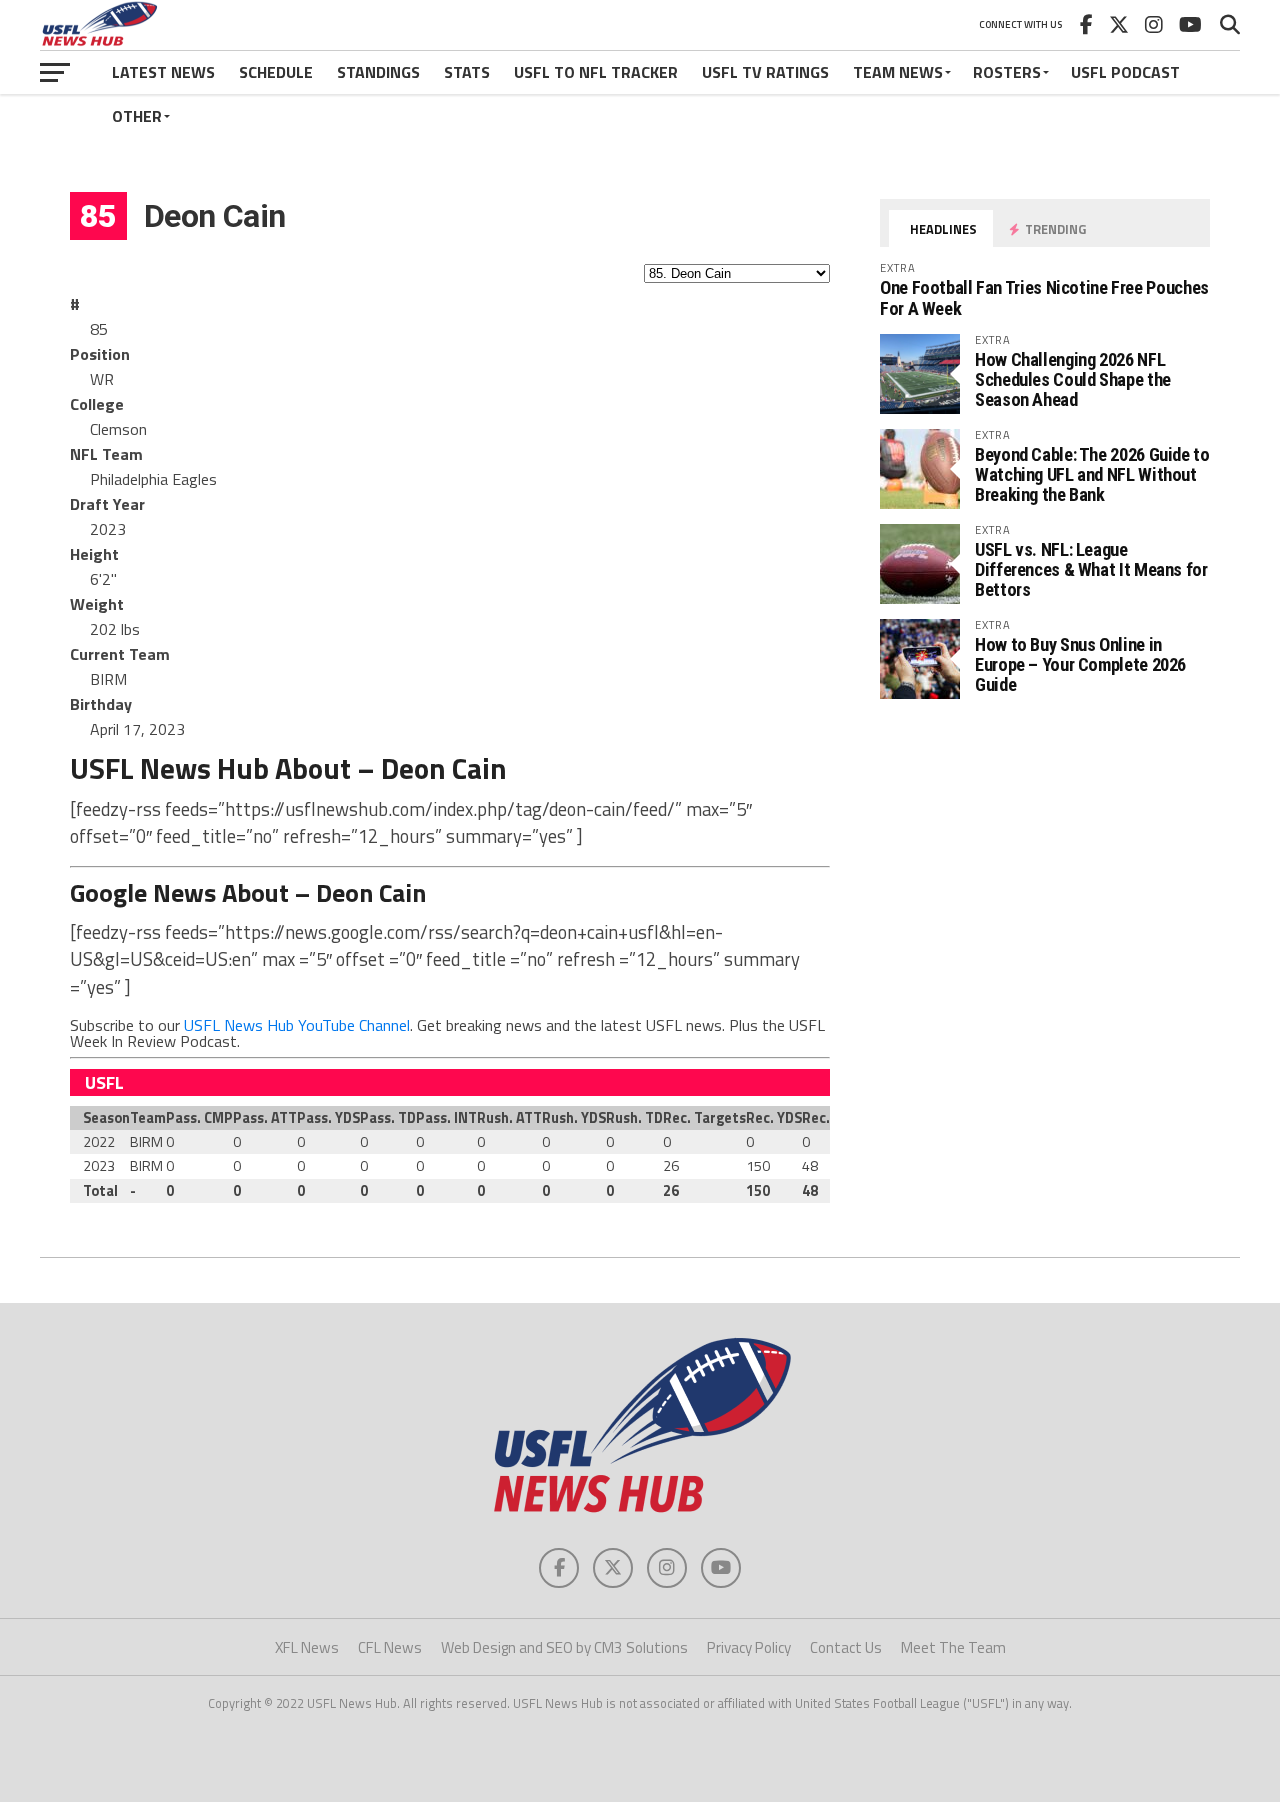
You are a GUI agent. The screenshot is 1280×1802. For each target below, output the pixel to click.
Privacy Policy (749, 1647)
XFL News (307, 1647)
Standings (378, 72)
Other (137, 116)
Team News (898, 72)
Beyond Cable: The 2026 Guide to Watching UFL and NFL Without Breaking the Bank (1092, 474)
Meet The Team (953, 1647)
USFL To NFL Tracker (596, 72)
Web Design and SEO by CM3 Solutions (564, 1647)
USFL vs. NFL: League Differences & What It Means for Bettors (1091, 569)
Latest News (163, 72)
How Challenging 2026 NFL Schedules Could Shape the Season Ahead (1073, 379)
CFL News (390, 1647)
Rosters (1007, 72)
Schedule (276, 72)
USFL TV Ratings (765, 72)
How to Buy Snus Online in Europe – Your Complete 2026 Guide (1080, 664)
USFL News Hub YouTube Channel (297, 1025)
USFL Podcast (1125, 72)
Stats (467, 72)
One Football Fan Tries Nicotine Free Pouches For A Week (1044, 297)
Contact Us (846, 1647)
